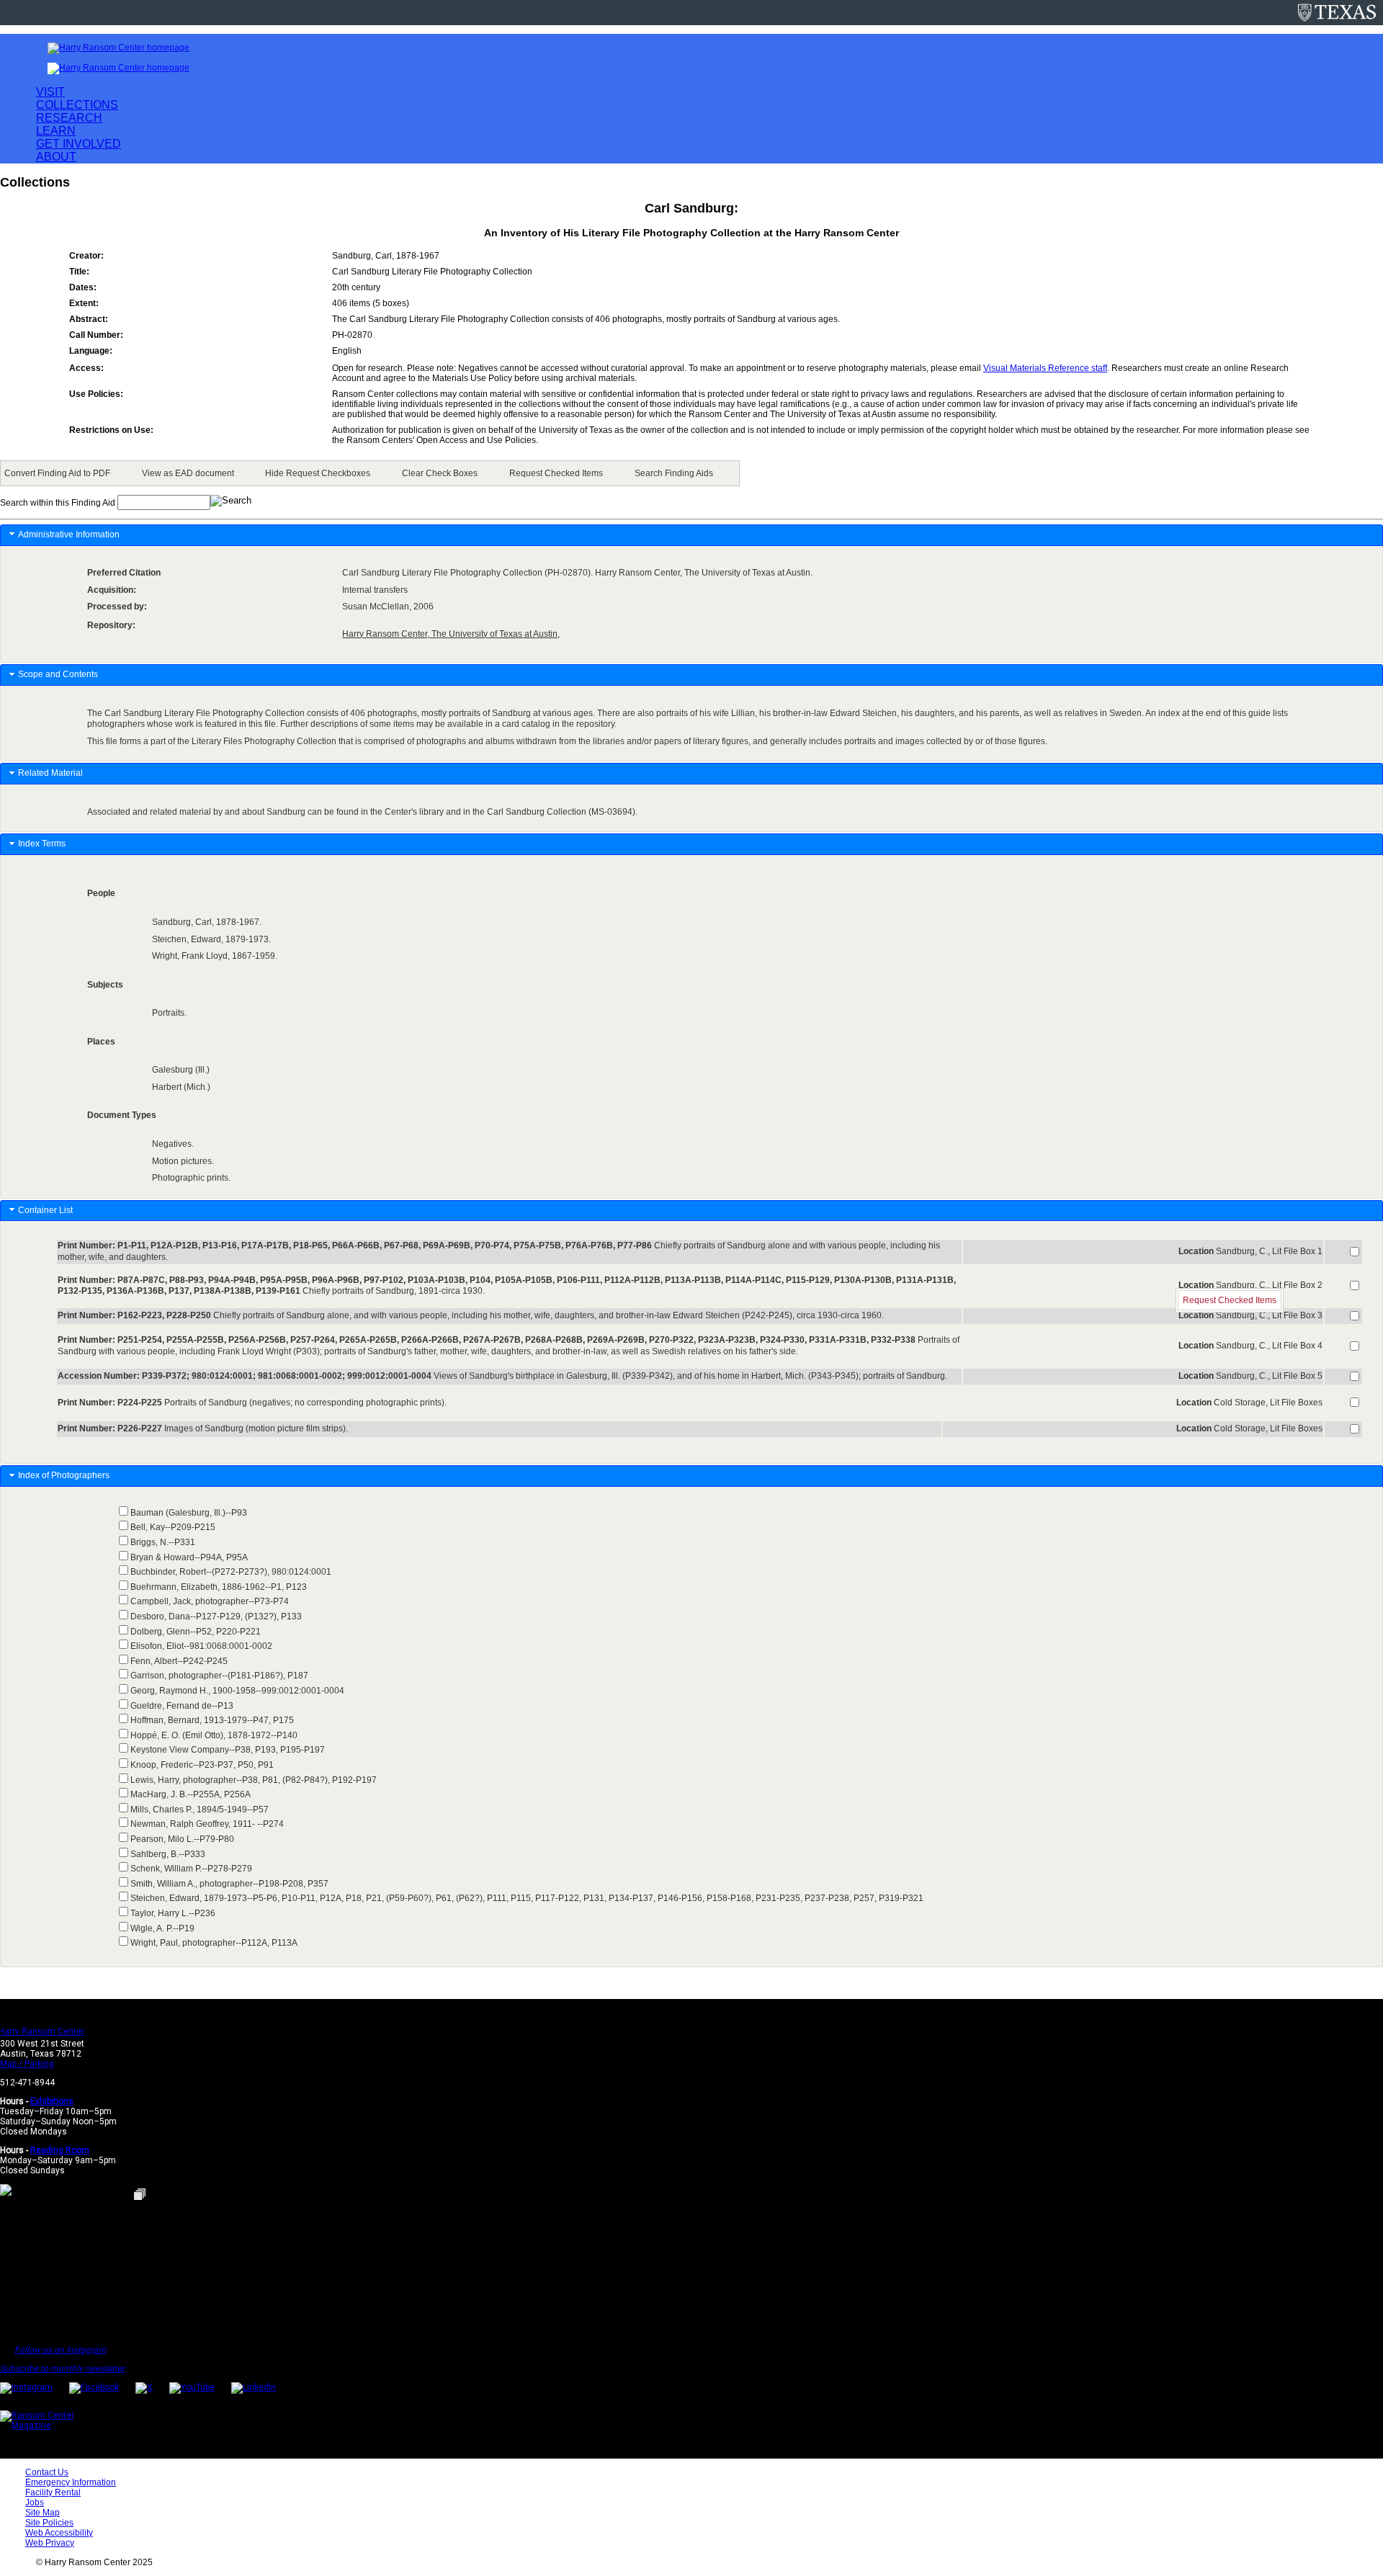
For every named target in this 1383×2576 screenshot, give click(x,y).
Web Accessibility (59, 2533)
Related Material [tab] (50, 773)
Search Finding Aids (674, 473)
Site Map (42, 2513)
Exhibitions (52, 2101)
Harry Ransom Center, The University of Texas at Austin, (451, 634)
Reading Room (60, 2150)
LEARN (56, 131)
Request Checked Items (556, 473)
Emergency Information (71, 2482)
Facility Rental (53, 2492)
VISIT (50, 92)
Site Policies (49, 2523)
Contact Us (47, 2472)
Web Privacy (50, 2543)
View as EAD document (188, 473)
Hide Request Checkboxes (318, 473)
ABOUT (56, 157)
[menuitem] (60, 473)
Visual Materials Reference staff (1045, 368)
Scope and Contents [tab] (58, 674)
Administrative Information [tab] (69, 535)
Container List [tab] (45, 1210)
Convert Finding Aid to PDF (57, 473)
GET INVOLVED (79, 144)
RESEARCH (69, 118)
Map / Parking (27, 2064)
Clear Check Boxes (440, 473)
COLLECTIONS (77, 105)
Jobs (35, 2503)
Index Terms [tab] (42, 844)
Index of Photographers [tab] (65, 1475)
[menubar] (370, 473)
